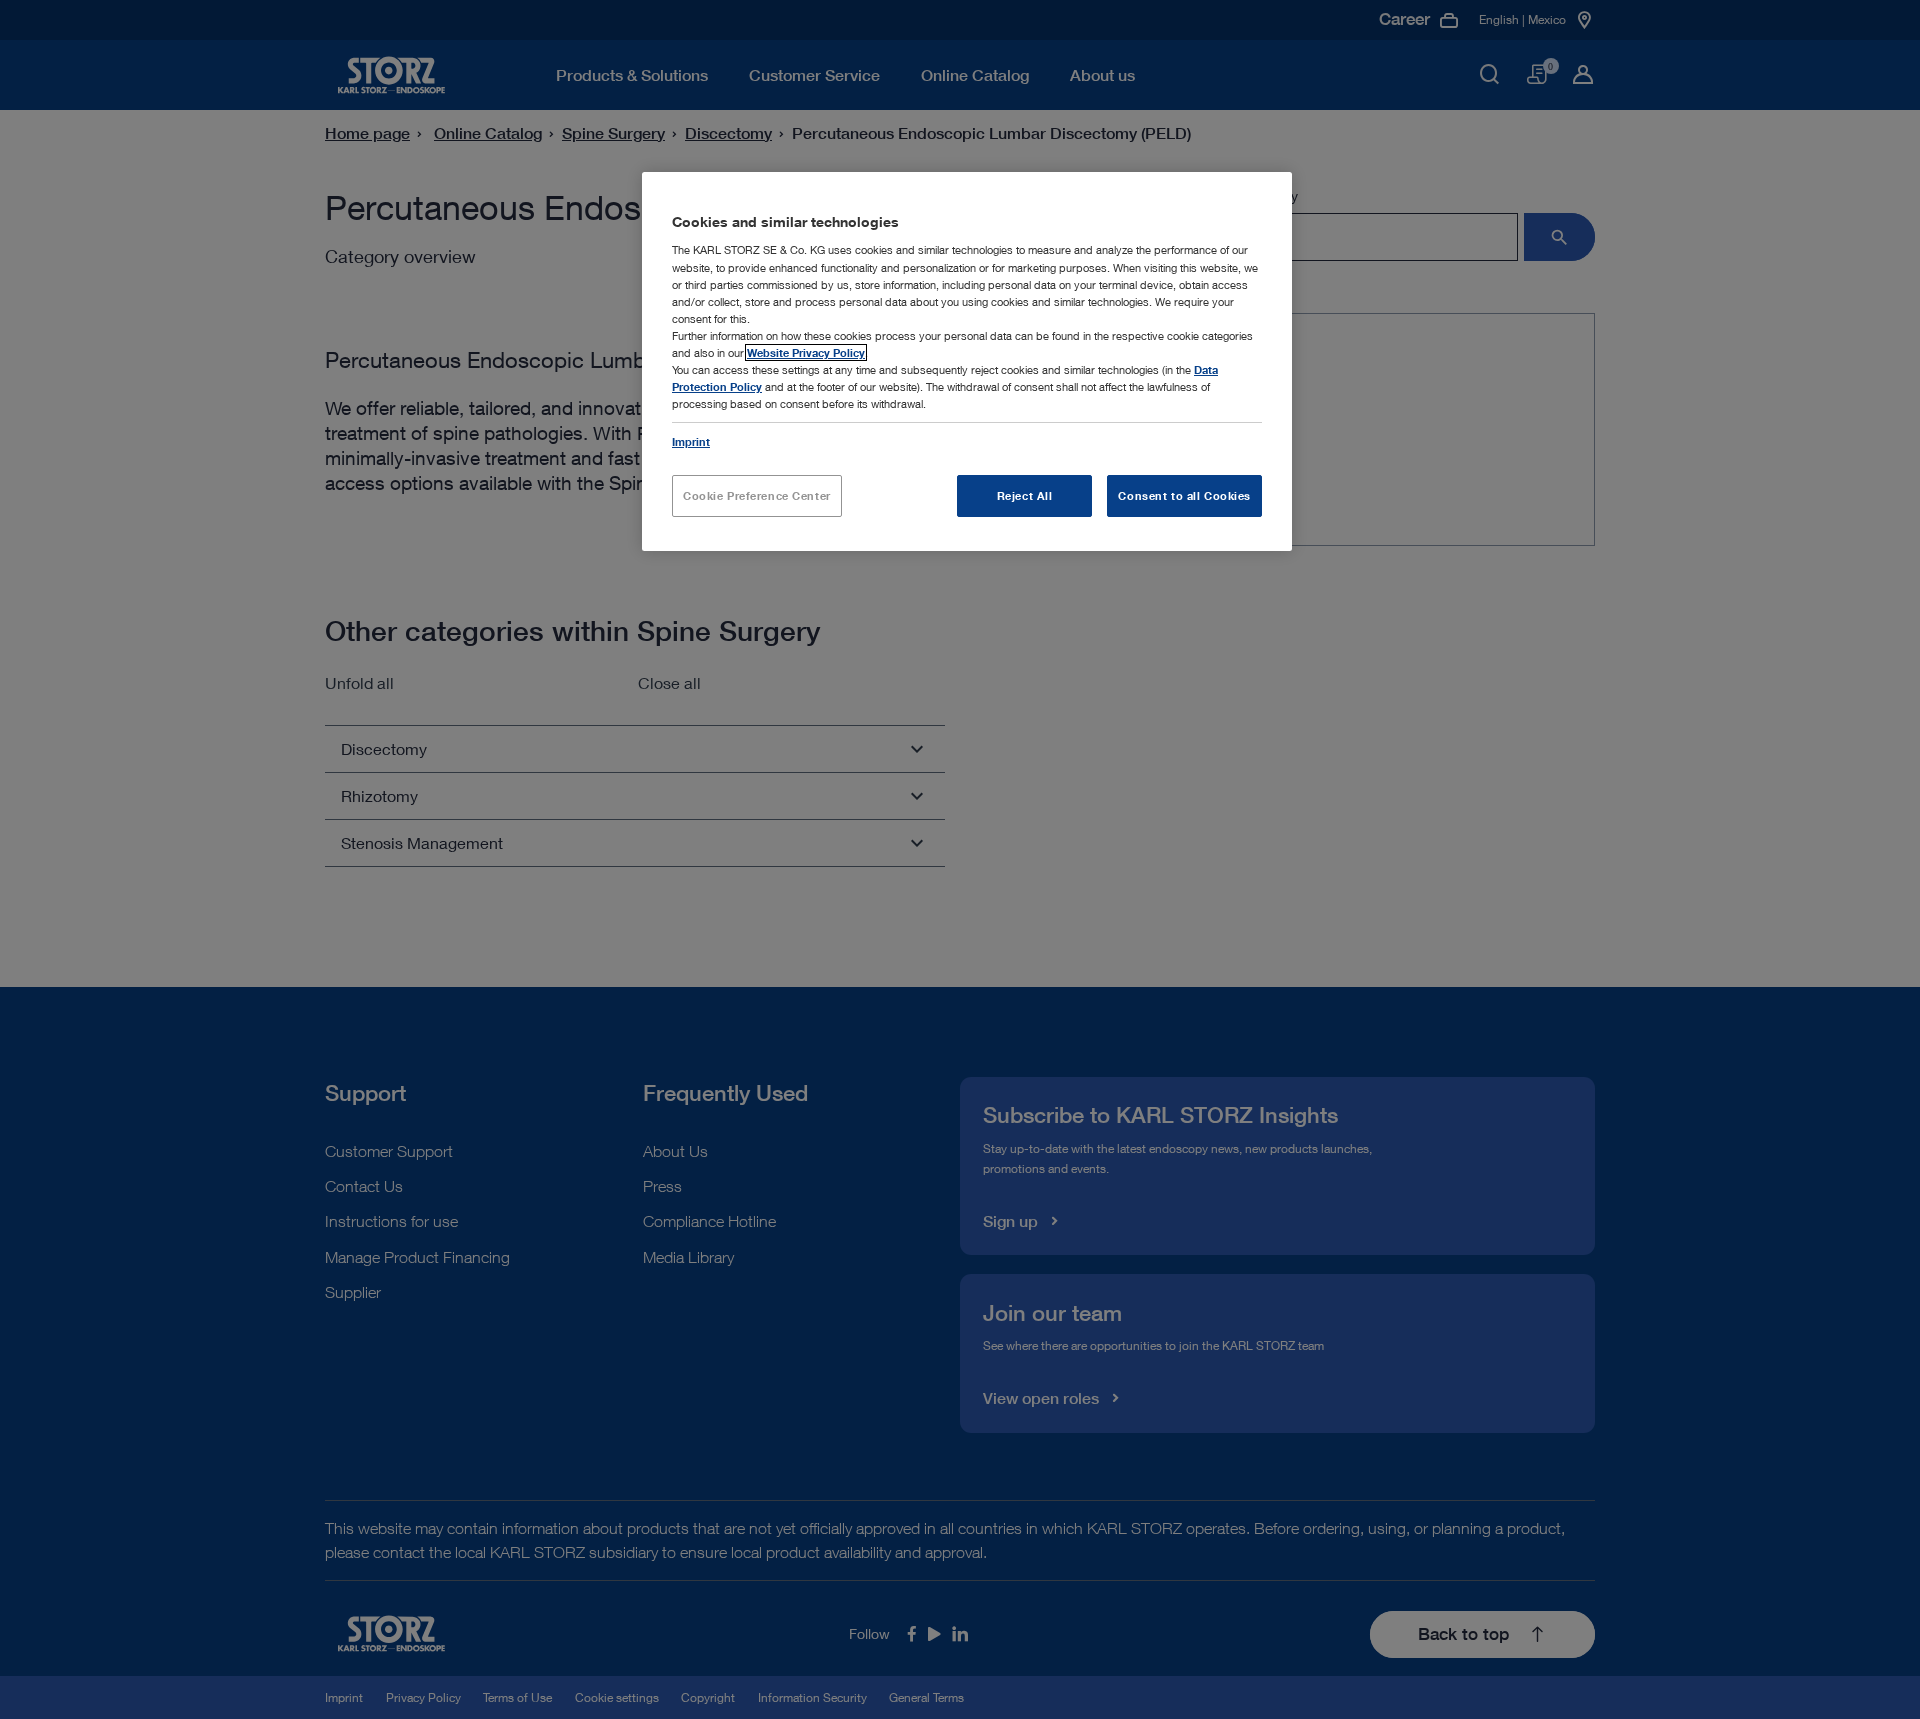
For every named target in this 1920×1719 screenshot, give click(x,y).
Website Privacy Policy (806, 352)
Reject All (1025, 495)
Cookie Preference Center (757, 495)
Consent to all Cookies (1184, 495)
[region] (967, 361)
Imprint (691, 441)
